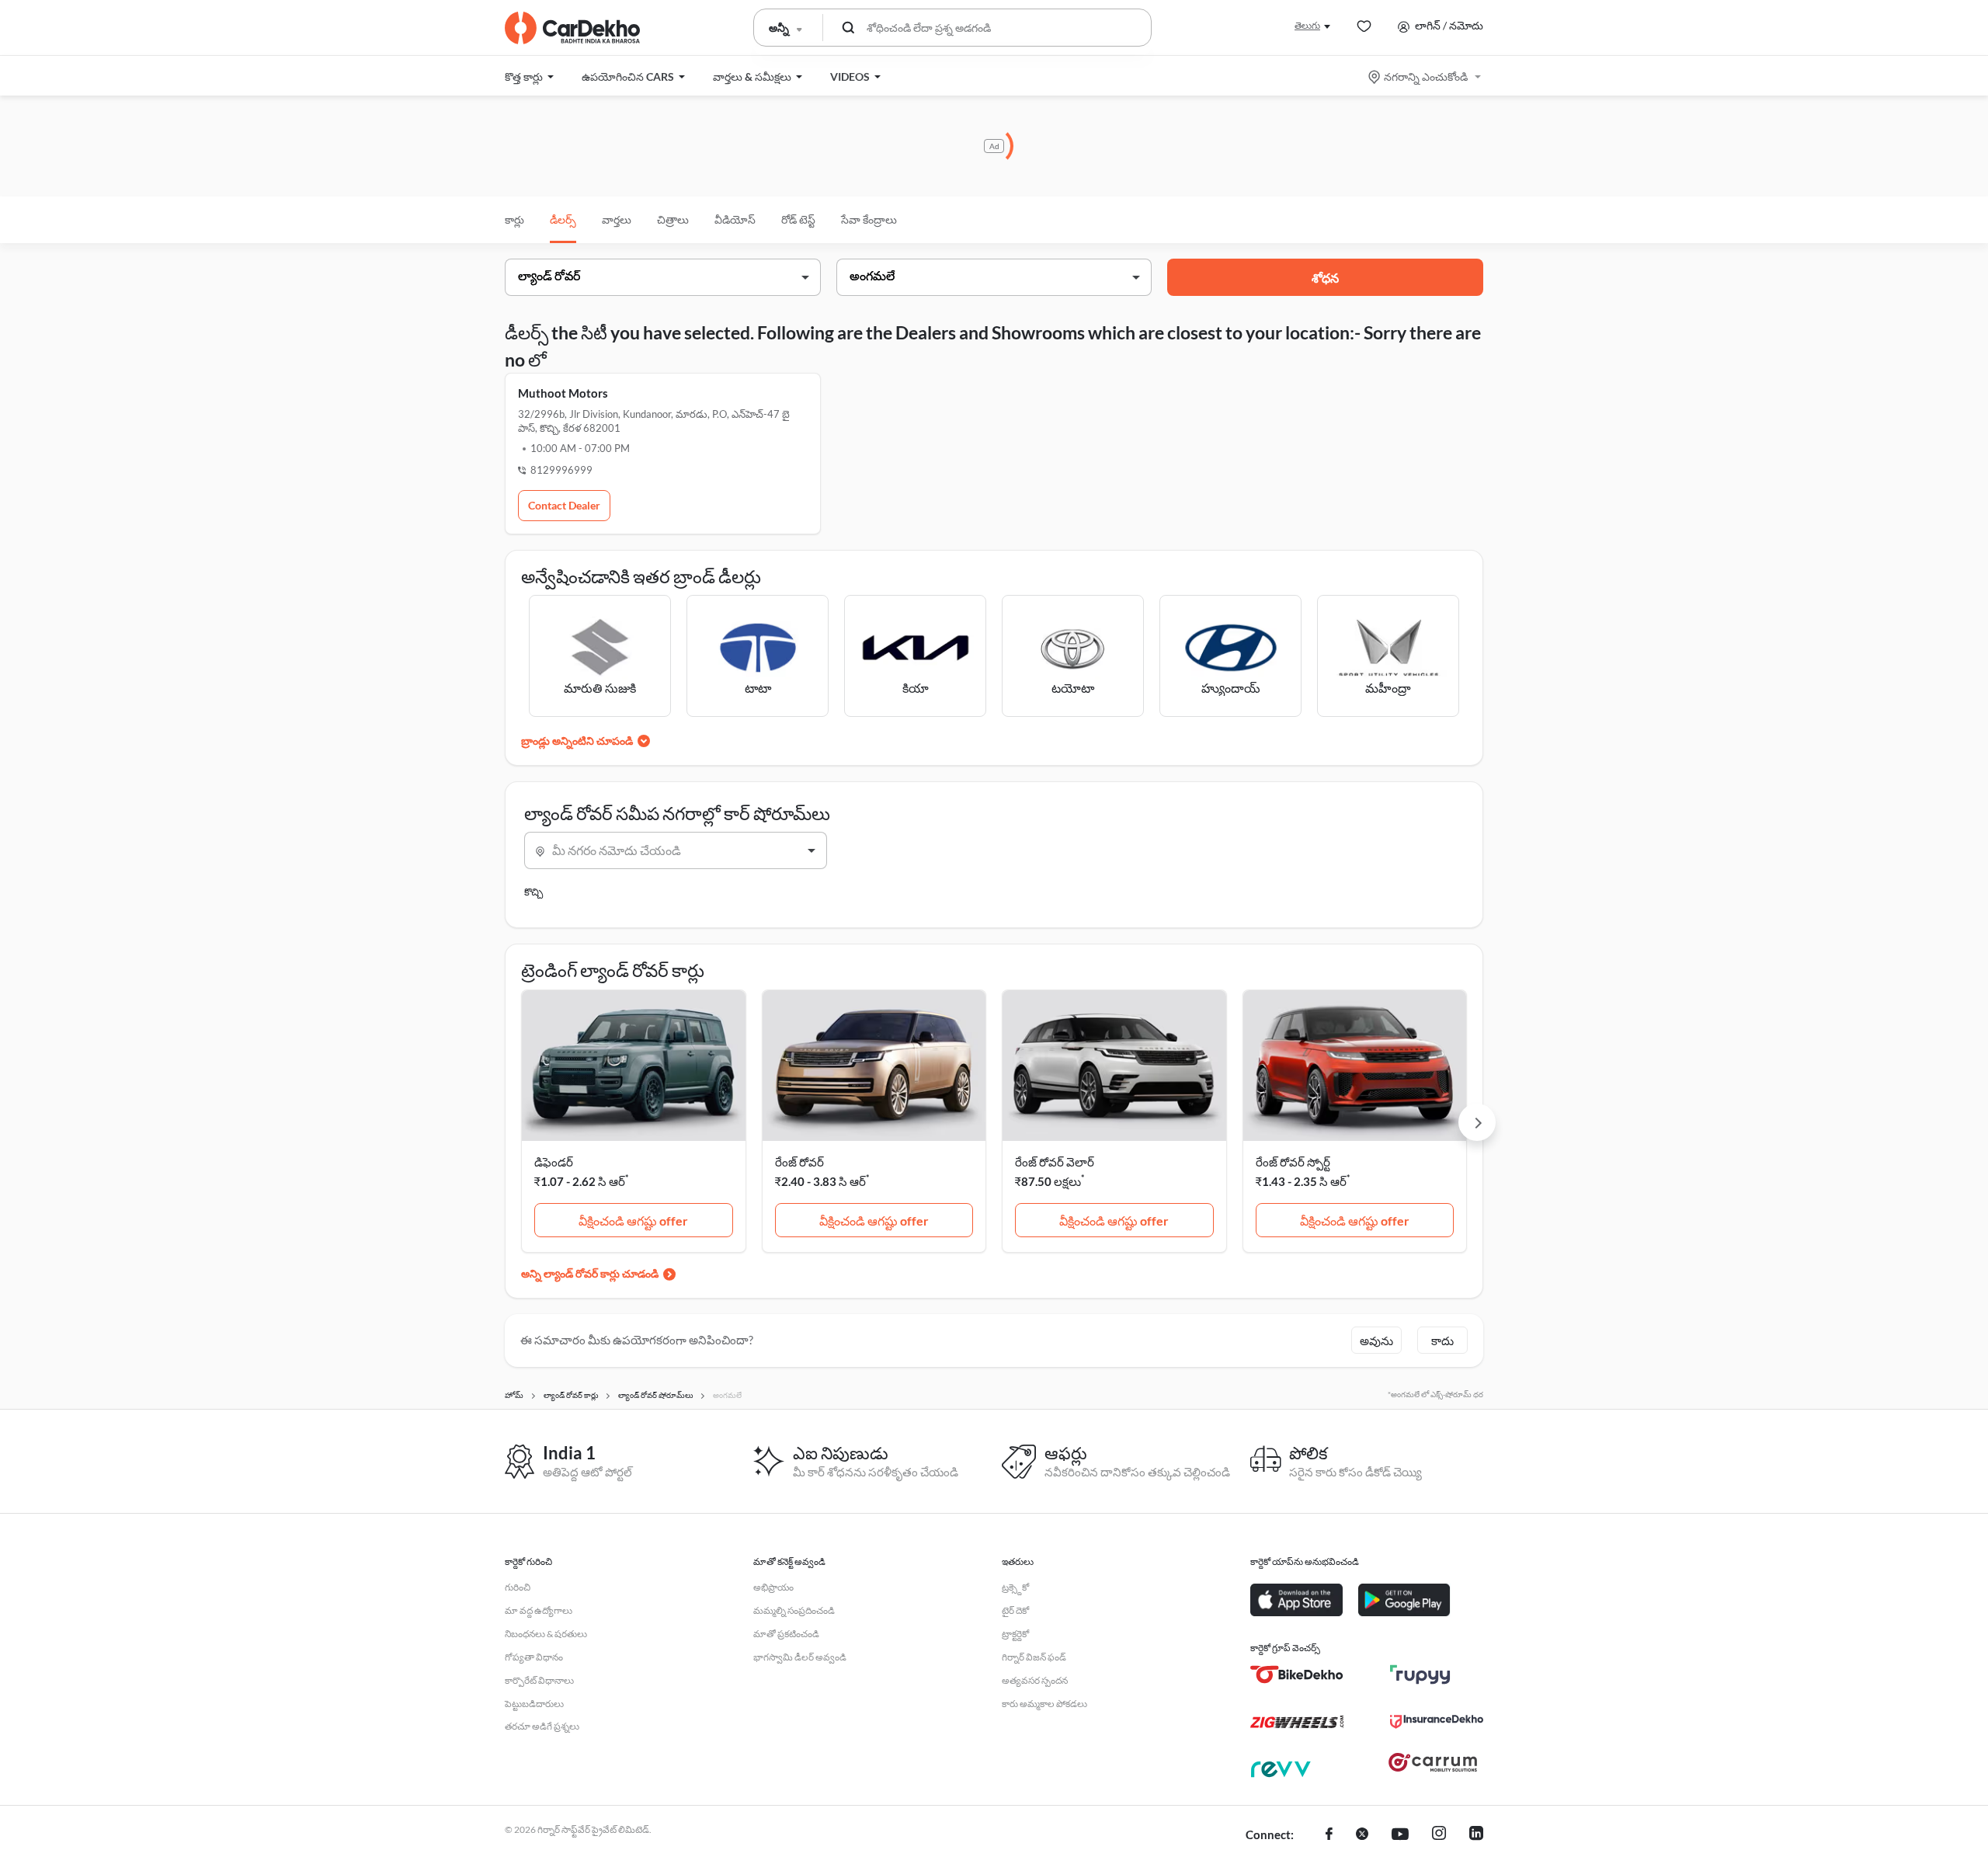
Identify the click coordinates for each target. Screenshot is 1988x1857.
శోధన (1325, 278)
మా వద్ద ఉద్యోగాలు (539, 1610)
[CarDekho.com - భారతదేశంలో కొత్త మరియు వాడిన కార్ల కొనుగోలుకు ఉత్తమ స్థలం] (572, 28)
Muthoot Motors (563, 393)
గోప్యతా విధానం (534, 1657)
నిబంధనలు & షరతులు (546, 1634)
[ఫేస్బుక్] (1329, 1835)
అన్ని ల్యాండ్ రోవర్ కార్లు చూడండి (590, 1273)
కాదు (1442, 1341)
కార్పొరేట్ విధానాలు (539, 1680)
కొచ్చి (533, 892)
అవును (1376, 1341)
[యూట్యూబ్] (1400, 1835)
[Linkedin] (1476, 1835)
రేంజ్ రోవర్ (799, 1162)
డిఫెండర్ (554, 1162)
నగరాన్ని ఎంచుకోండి (1426, 77)
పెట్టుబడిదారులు (534, 1704)
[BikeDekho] (1297, 1674)
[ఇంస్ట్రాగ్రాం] (1439, 1835)
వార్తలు (617, 219)
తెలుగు (1307, 25)
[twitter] (1362, 1835)
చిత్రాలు (673, 219)
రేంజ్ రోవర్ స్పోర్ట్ (1293, 1162)
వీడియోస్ (735, 219)
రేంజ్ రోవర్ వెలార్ (1055, 1162)
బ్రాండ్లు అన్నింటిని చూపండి (577, 741)
